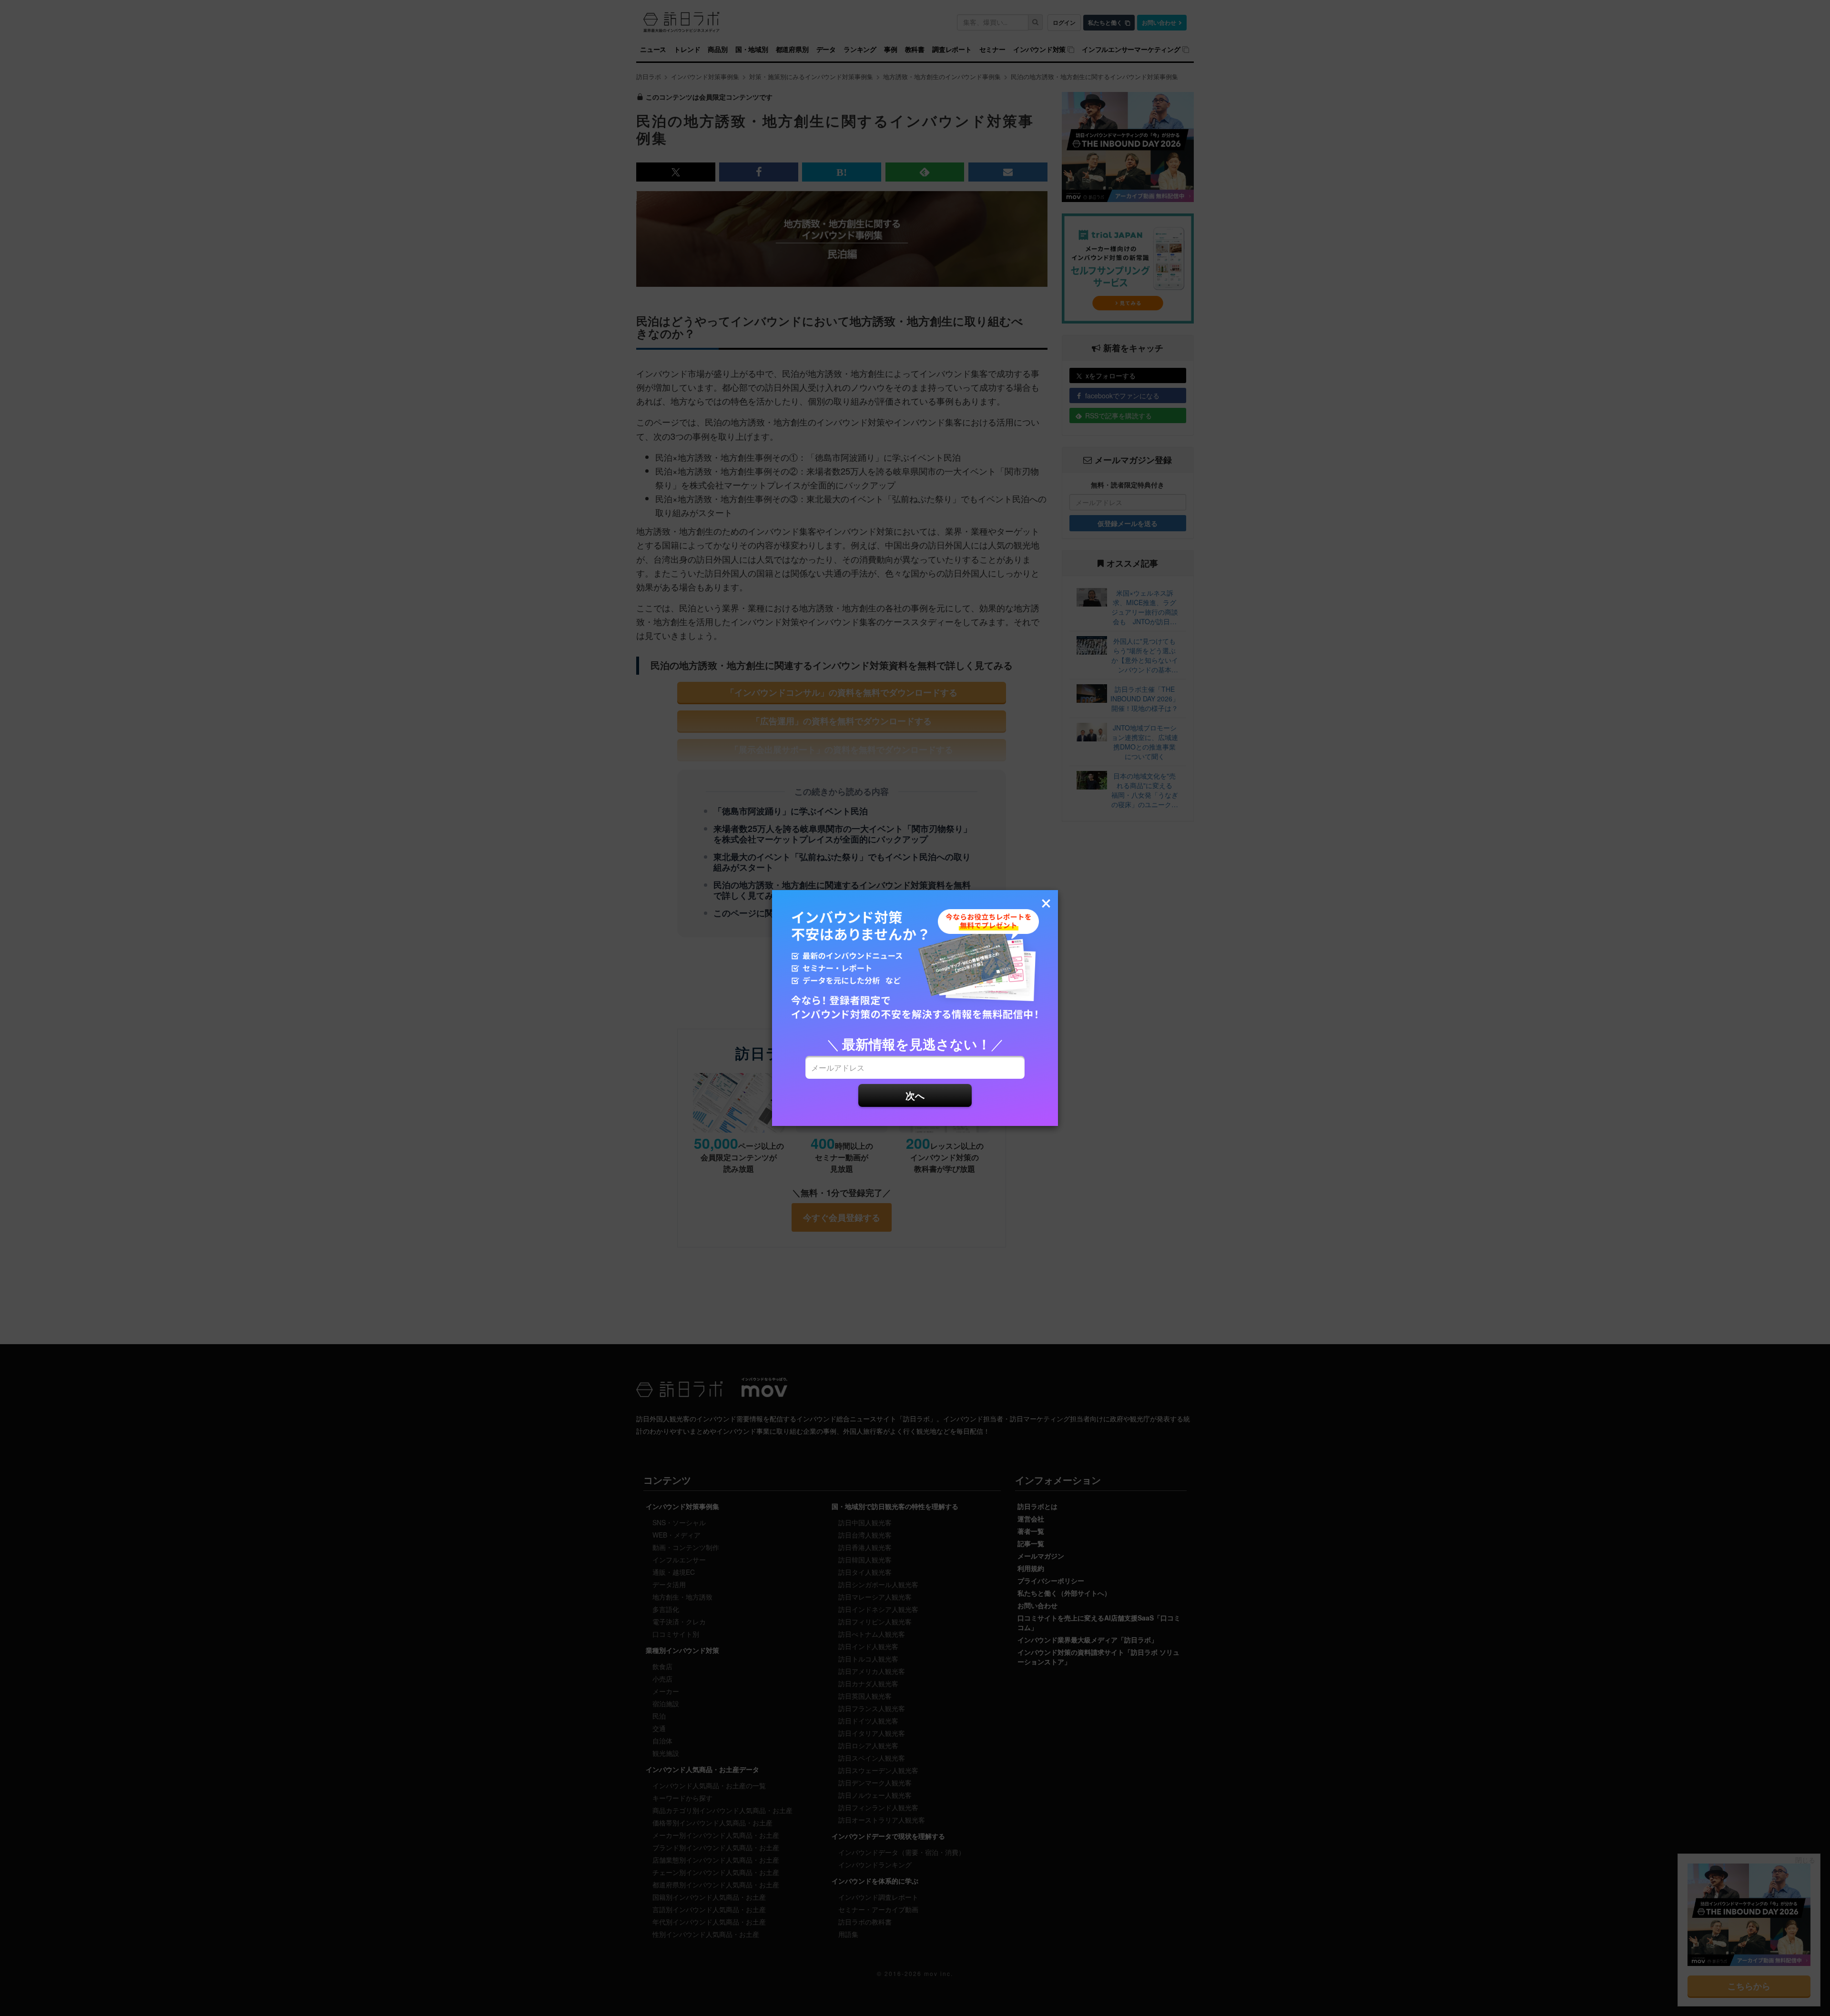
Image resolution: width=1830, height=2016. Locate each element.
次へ (915, 1095)
